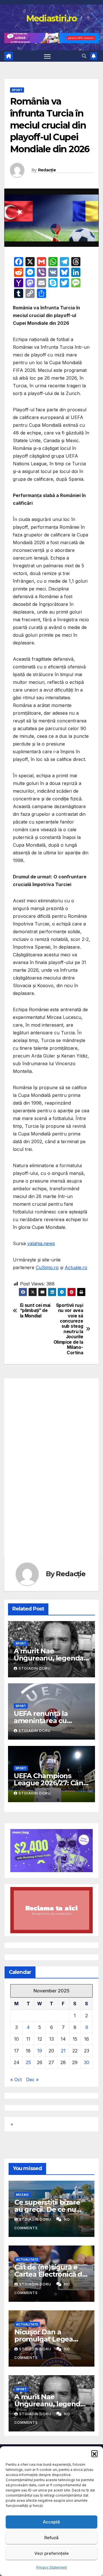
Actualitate (27, 2259)
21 (63, 2051)
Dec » (32, 2080)
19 (40, 2051)
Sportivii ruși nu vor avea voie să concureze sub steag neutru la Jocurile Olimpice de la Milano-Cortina (68, 1329)
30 (87, 2062)
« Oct (16, 2080)
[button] (94, 2453)
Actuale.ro (76, 1267)
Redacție (47, 170)
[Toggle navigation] (47, 56)
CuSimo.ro (47, 1267)
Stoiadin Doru (35, 1668)
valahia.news (41, 1243)
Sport (17, 90)
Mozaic (22, 2195)
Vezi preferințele (51, 2553)
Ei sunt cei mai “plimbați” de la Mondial (35, 1311)
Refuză (51, 2538)
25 (28, 2062)
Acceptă (51, 2522)
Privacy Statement (52, 2567)
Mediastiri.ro (52, 18)
